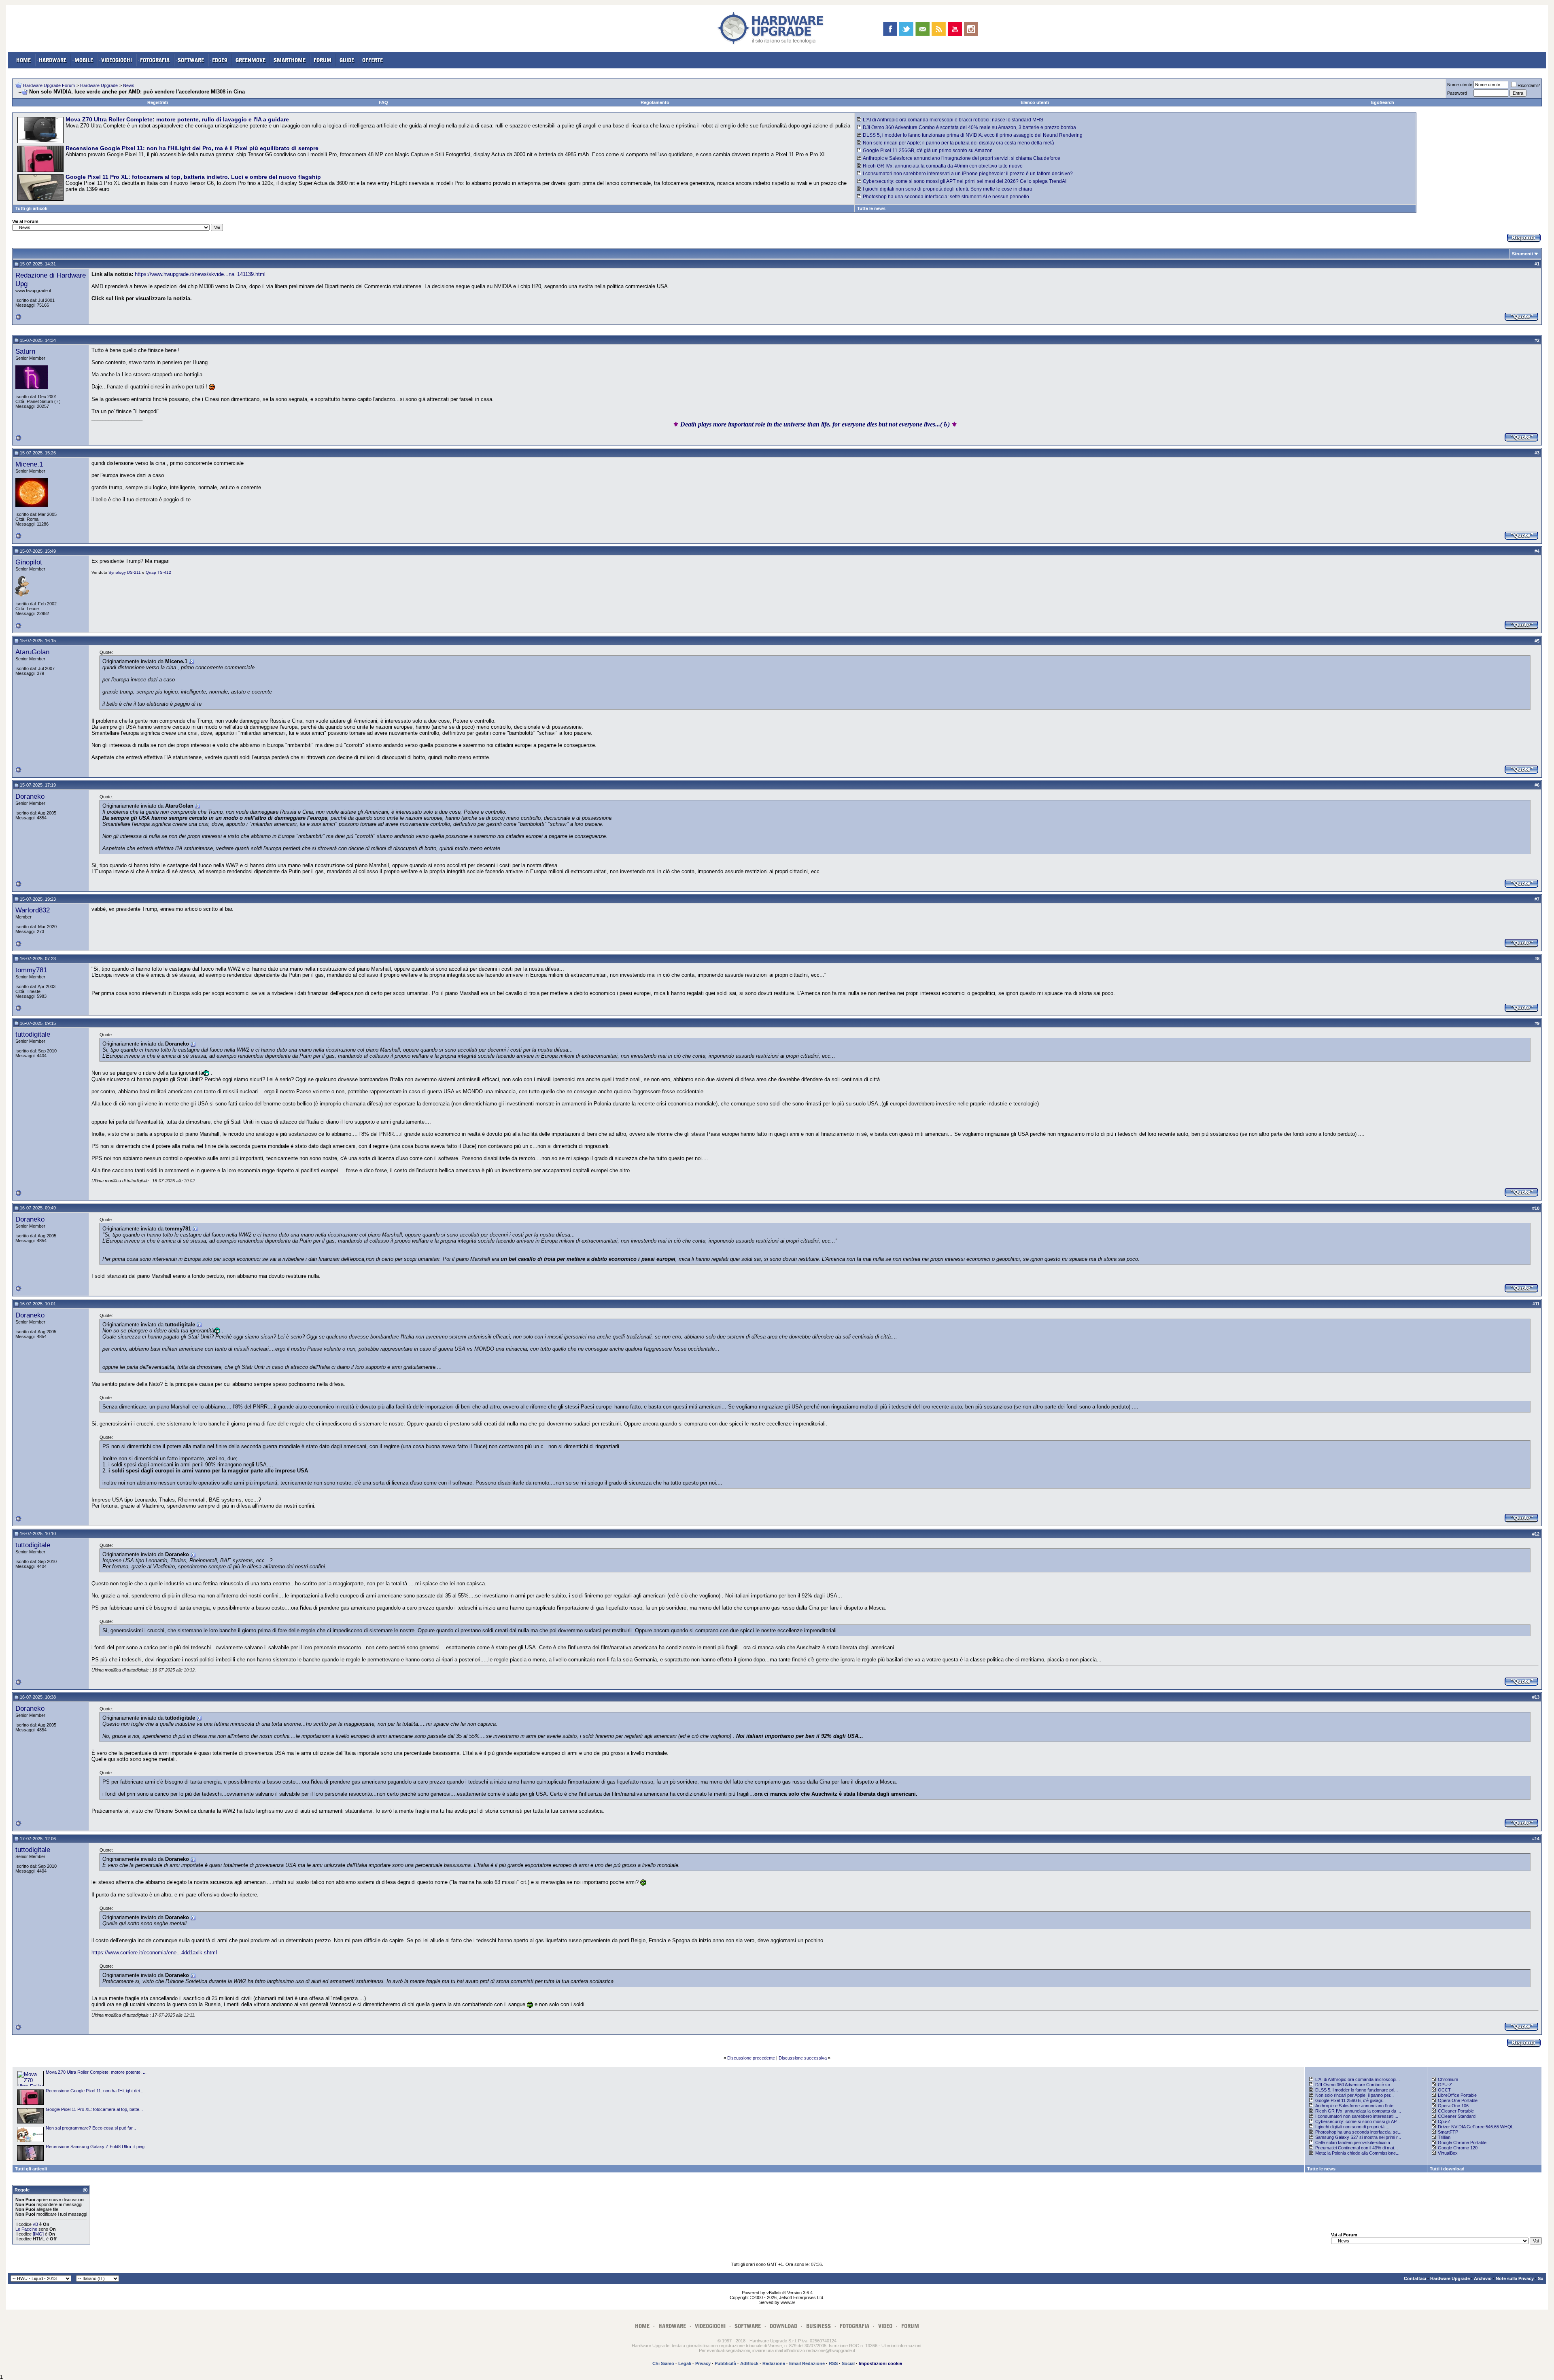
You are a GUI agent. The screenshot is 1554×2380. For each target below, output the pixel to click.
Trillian (1444, 2137)
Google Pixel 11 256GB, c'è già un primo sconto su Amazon (928, 151)
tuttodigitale (33, 1034)
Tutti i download (1447, 2169)
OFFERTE (373, 60)
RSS (833, 2363)
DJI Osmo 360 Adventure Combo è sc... (1354, 2085)
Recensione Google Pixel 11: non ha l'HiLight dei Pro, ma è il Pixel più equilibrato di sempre (192, 148)
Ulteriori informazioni (901, 2346)
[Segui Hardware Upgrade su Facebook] (890, 29)
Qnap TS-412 (158, 572)
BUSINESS (818, 2326)
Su (1541, 2278)
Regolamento (655, 102)
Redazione (774, 2363)
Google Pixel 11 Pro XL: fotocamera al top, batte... (94, 2109)
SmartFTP (1448, 2132)
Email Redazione (807, 2363)
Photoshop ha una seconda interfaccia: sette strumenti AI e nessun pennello (946, 197)
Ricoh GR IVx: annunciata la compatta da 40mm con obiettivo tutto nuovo (943, 166)
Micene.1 (29, 464)
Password (1457, 93)
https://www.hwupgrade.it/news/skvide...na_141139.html (200, 274)
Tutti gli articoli (31, 208)
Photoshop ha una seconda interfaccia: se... (1358, 2132)
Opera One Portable (1458, 2100)
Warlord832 (33, 910)
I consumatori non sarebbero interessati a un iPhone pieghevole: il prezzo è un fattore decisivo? (968, 174)
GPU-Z (1445, 2085)
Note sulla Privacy (1515, 2278)
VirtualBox (1448, 2153)
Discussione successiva (803, 2058)
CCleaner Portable (1456, 2111)
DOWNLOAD (783, 2326)
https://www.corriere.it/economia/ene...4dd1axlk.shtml (154, 1953)
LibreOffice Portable (1457, 2095)
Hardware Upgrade (99, 85)
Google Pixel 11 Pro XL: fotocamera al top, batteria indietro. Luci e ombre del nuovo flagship (193, 177)
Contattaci (1415, 2278)
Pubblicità (725, 2363)
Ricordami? (1529, 85)
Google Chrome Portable (1462, 2142)
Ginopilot (29, 562)
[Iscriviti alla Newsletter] (922, 29)
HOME (23, 60)
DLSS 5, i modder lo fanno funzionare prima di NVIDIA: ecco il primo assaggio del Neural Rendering (973, 135)
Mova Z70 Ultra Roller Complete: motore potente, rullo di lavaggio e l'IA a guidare (177, 119)
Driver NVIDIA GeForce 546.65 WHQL (1476, 2127)
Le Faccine (26, 2229)
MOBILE (84, 60)
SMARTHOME (290, 60)
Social (848, 2363)
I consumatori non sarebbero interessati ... (1357, 2116)
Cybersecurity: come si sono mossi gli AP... (1358, 2121)
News (129, 85)
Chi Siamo (663, 2363)
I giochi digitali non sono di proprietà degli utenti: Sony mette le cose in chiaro (948, 189)
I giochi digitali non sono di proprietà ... (1352, 2127)
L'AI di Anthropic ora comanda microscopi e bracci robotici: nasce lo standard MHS (953, 120)
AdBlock (749, 2363)
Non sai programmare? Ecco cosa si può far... (91, 2128)
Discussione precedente (751, 2058)
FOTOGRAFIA (155, 60)
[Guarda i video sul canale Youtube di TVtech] (955, 29)
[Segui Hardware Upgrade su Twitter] (906, 29)
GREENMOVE (251, 60)
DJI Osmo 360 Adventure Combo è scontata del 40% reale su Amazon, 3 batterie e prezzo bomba (969, 127)
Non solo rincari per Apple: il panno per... (1354, 2095)
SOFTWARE (191, 60)
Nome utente (1460, 85)
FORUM (323, 60)
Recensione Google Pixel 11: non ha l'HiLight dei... (94, 2091)
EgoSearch (1383, 102)
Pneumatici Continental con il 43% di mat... (1357, 2148)
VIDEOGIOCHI (117, 60)
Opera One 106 (1453, 2106)
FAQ (383, 102)
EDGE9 (220, 60)
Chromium (1448, 2079)
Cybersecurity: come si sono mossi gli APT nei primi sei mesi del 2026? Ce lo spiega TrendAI (965, 181)
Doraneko (30, 796)
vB (35, 2224)
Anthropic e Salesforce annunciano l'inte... (1356, 2106)
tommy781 (31, 970)
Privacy (703, 2363)
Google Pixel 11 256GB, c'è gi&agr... (1350, 2100)
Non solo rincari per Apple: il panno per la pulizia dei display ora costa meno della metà (959, 143)
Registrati (158, 102)
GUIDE (347, 60)
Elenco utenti (1035, 102)
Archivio (1483, 2278)
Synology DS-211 (125, 572)
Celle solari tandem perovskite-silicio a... (1354, 2142)
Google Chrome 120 (1458, 2148)
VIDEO (885, 2326)
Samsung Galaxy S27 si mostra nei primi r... (1358, 2137)
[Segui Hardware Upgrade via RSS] (939, 29)
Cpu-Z (1444, 2121)
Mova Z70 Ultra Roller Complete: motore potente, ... (96, 2072)
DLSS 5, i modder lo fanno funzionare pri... (1357, 2090)
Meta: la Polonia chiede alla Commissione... (1357, 2153)
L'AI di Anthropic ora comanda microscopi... (1358, 2079)
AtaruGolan (32, 652)
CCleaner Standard (1457, 2116)
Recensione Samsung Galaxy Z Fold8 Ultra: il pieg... (97, 2147)
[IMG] (38, 2234)
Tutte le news (871, 208)
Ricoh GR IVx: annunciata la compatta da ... (1358, 2111)
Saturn (25, 351)
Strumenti (1522, 254)
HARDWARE (53, 60)
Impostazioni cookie (880, 2363)
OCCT (1444, 2090)
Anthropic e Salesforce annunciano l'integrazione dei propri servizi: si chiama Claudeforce (962, 158)
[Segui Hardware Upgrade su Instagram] (971, 29)
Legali (685, 2363)
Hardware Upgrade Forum (49, 85)
